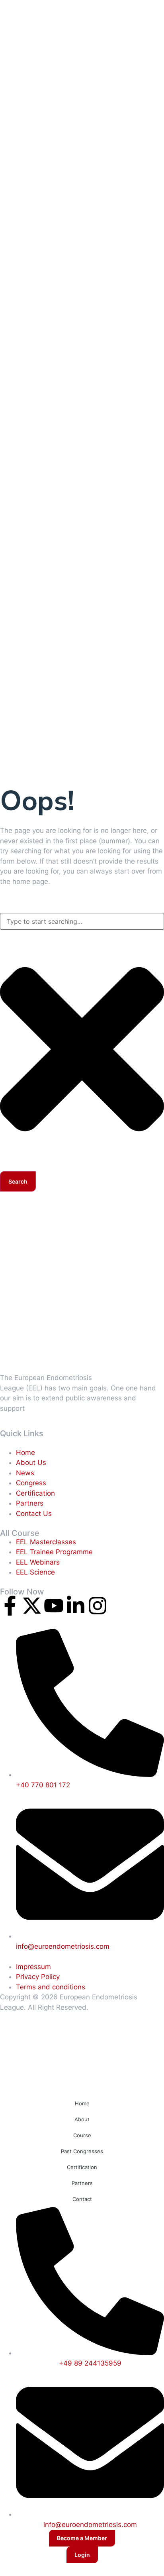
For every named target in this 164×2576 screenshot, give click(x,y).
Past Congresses (82, 2151)
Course (82, 2135)
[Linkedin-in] (76, 1606)
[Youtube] (54, 1606)
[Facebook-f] (10, 1606)
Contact (82, 2199)
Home (82, 2103)
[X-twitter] (32, 1606)
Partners (82, 2183)
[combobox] (82, 921)
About (82, 2119)
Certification (82, 2167)
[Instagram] (98, 1606)
